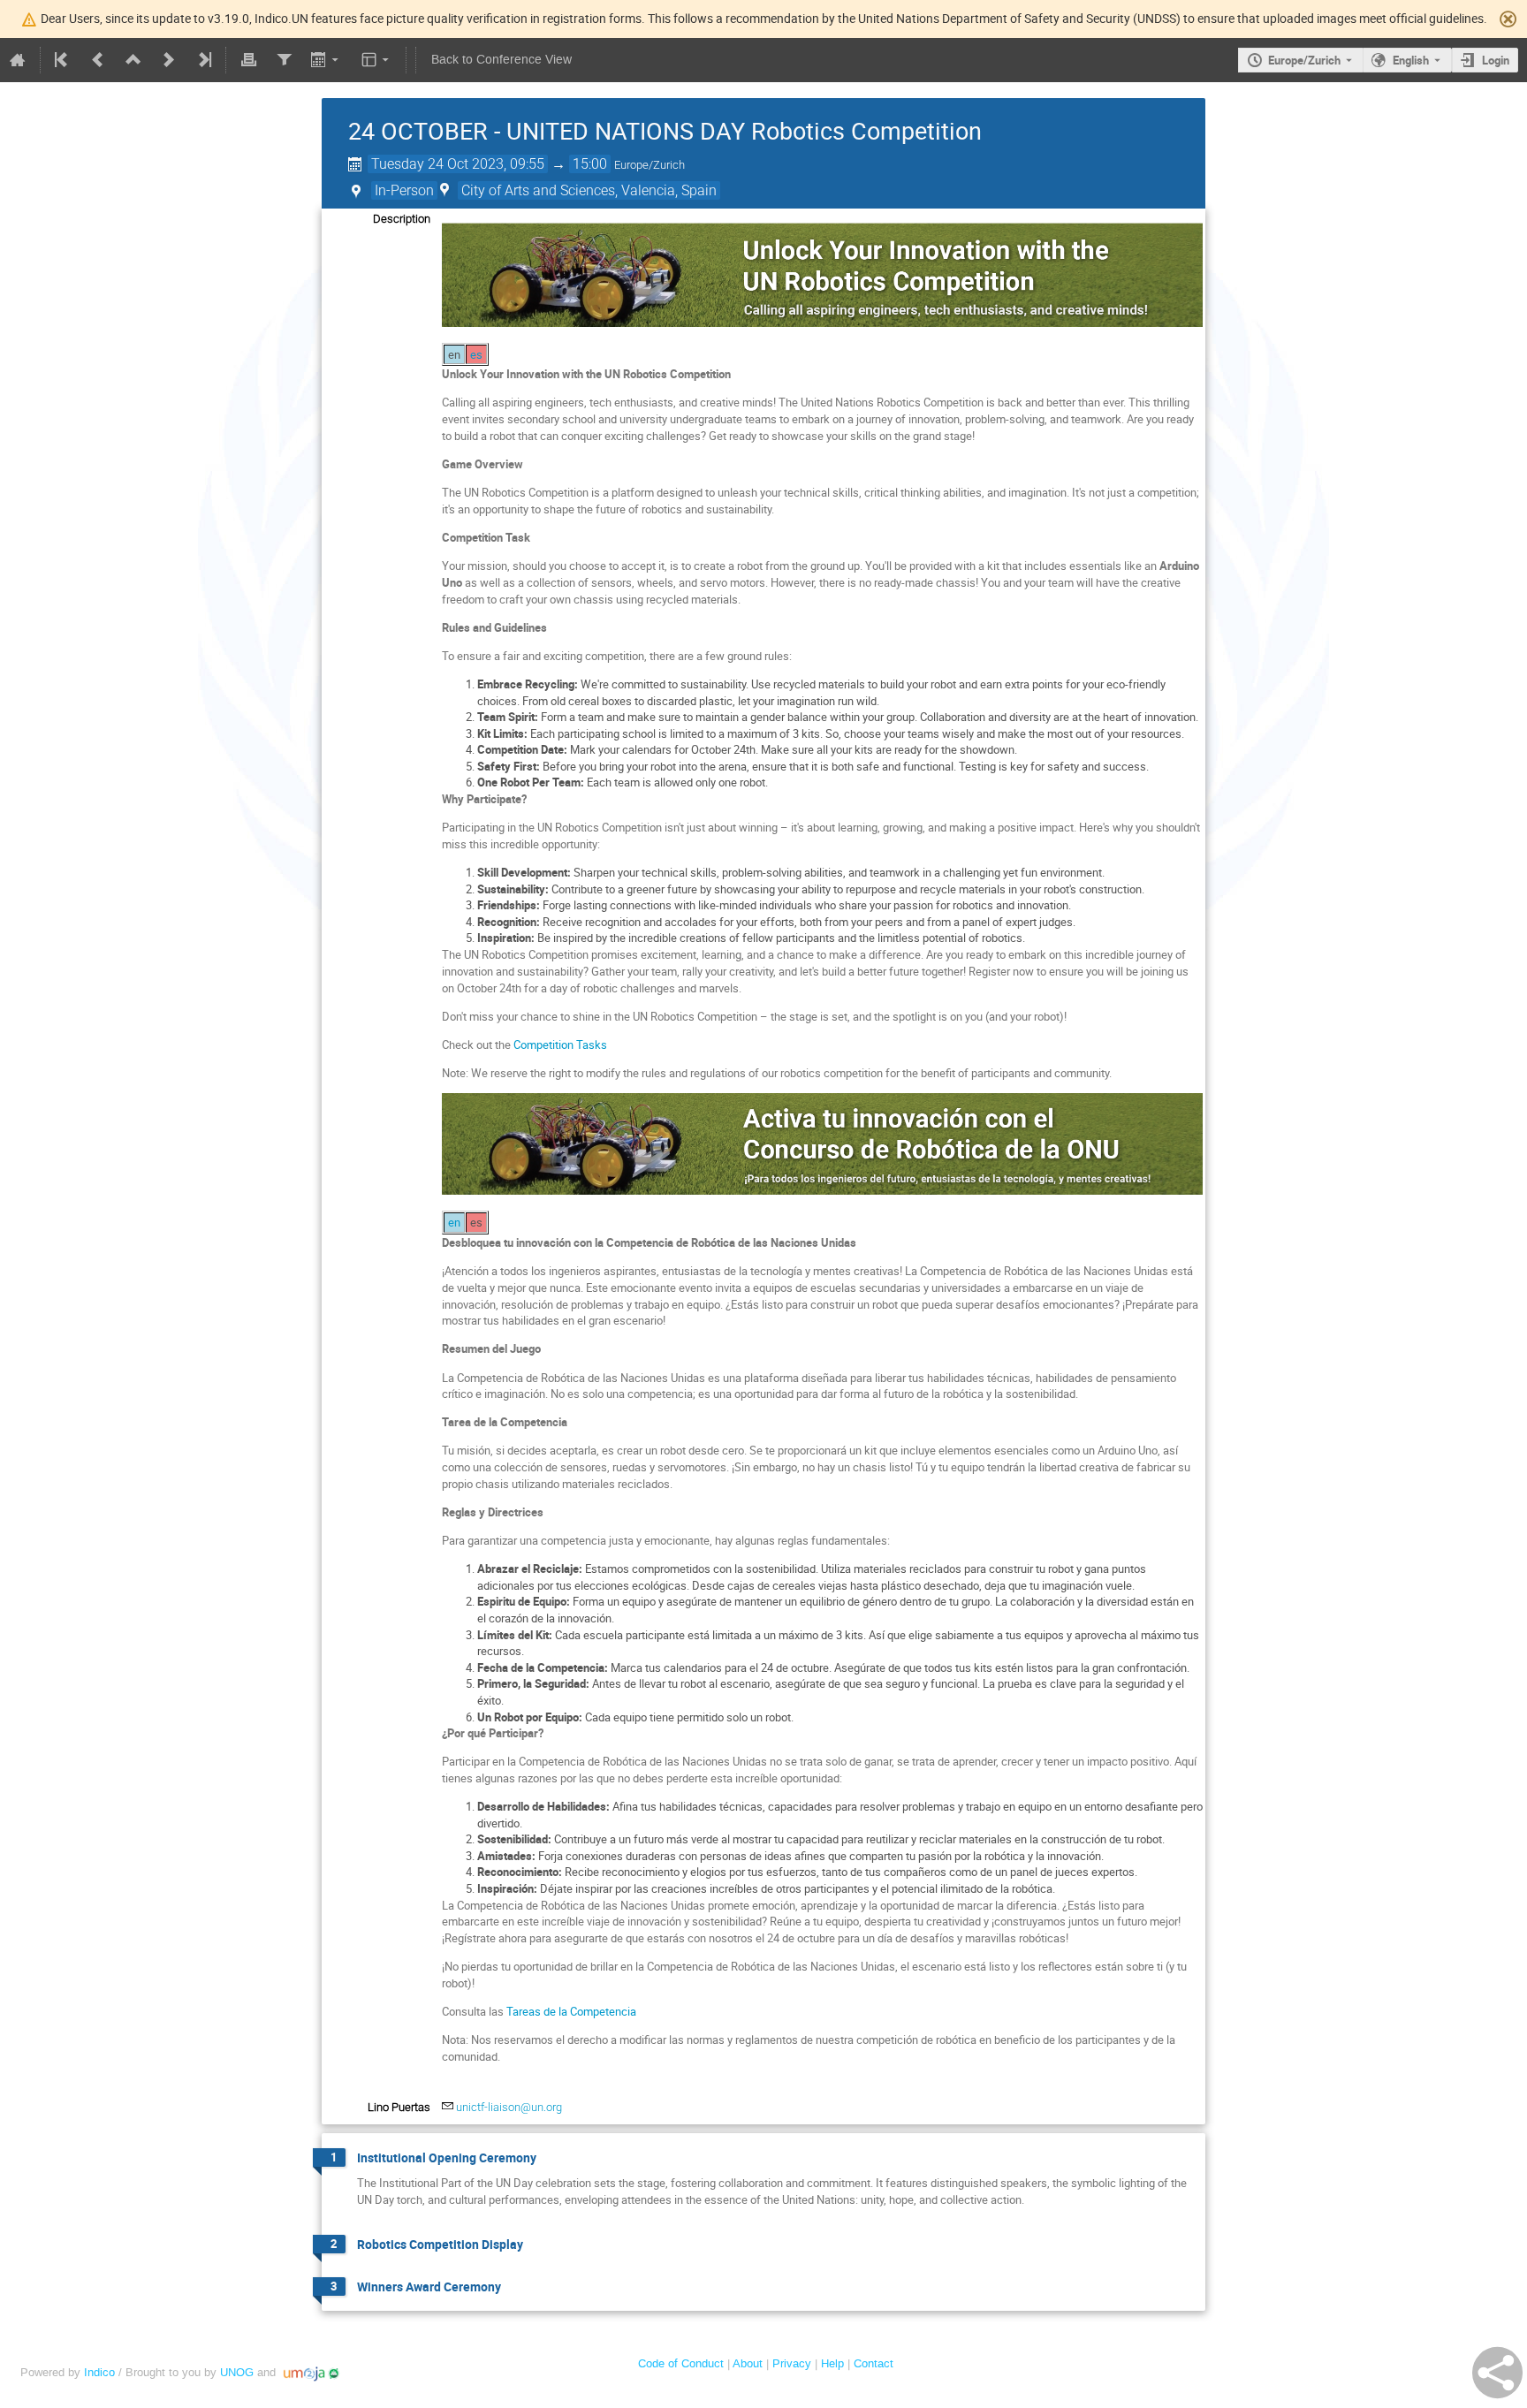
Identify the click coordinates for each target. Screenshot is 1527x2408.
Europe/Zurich (1304, 60)
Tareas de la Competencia (571, 2011)
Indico (99, 2372)
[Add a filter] (284, 60)
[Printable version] (248, 60)
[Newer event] (169, 60)
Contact (874, 2363)
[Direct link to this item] (549, 2158)
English (1411, 60)
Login (1496, 60)
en (454, 1222)
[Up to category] (133, 60)
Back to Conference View (501, 60)
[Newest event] (203, 60)
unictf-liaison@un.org (509, 2107)
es (476, 354)
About (748, 2363)
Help (832, 2363)
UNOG (237, 2372)
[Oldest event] (63, 60)
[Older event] (98, 60)
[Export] (327, 60)
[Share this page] (1497, 2373)
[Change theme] (377, 60)
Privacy (792, 2363)
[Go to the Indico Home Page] (18, 60)
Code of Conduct (681, 2363)
